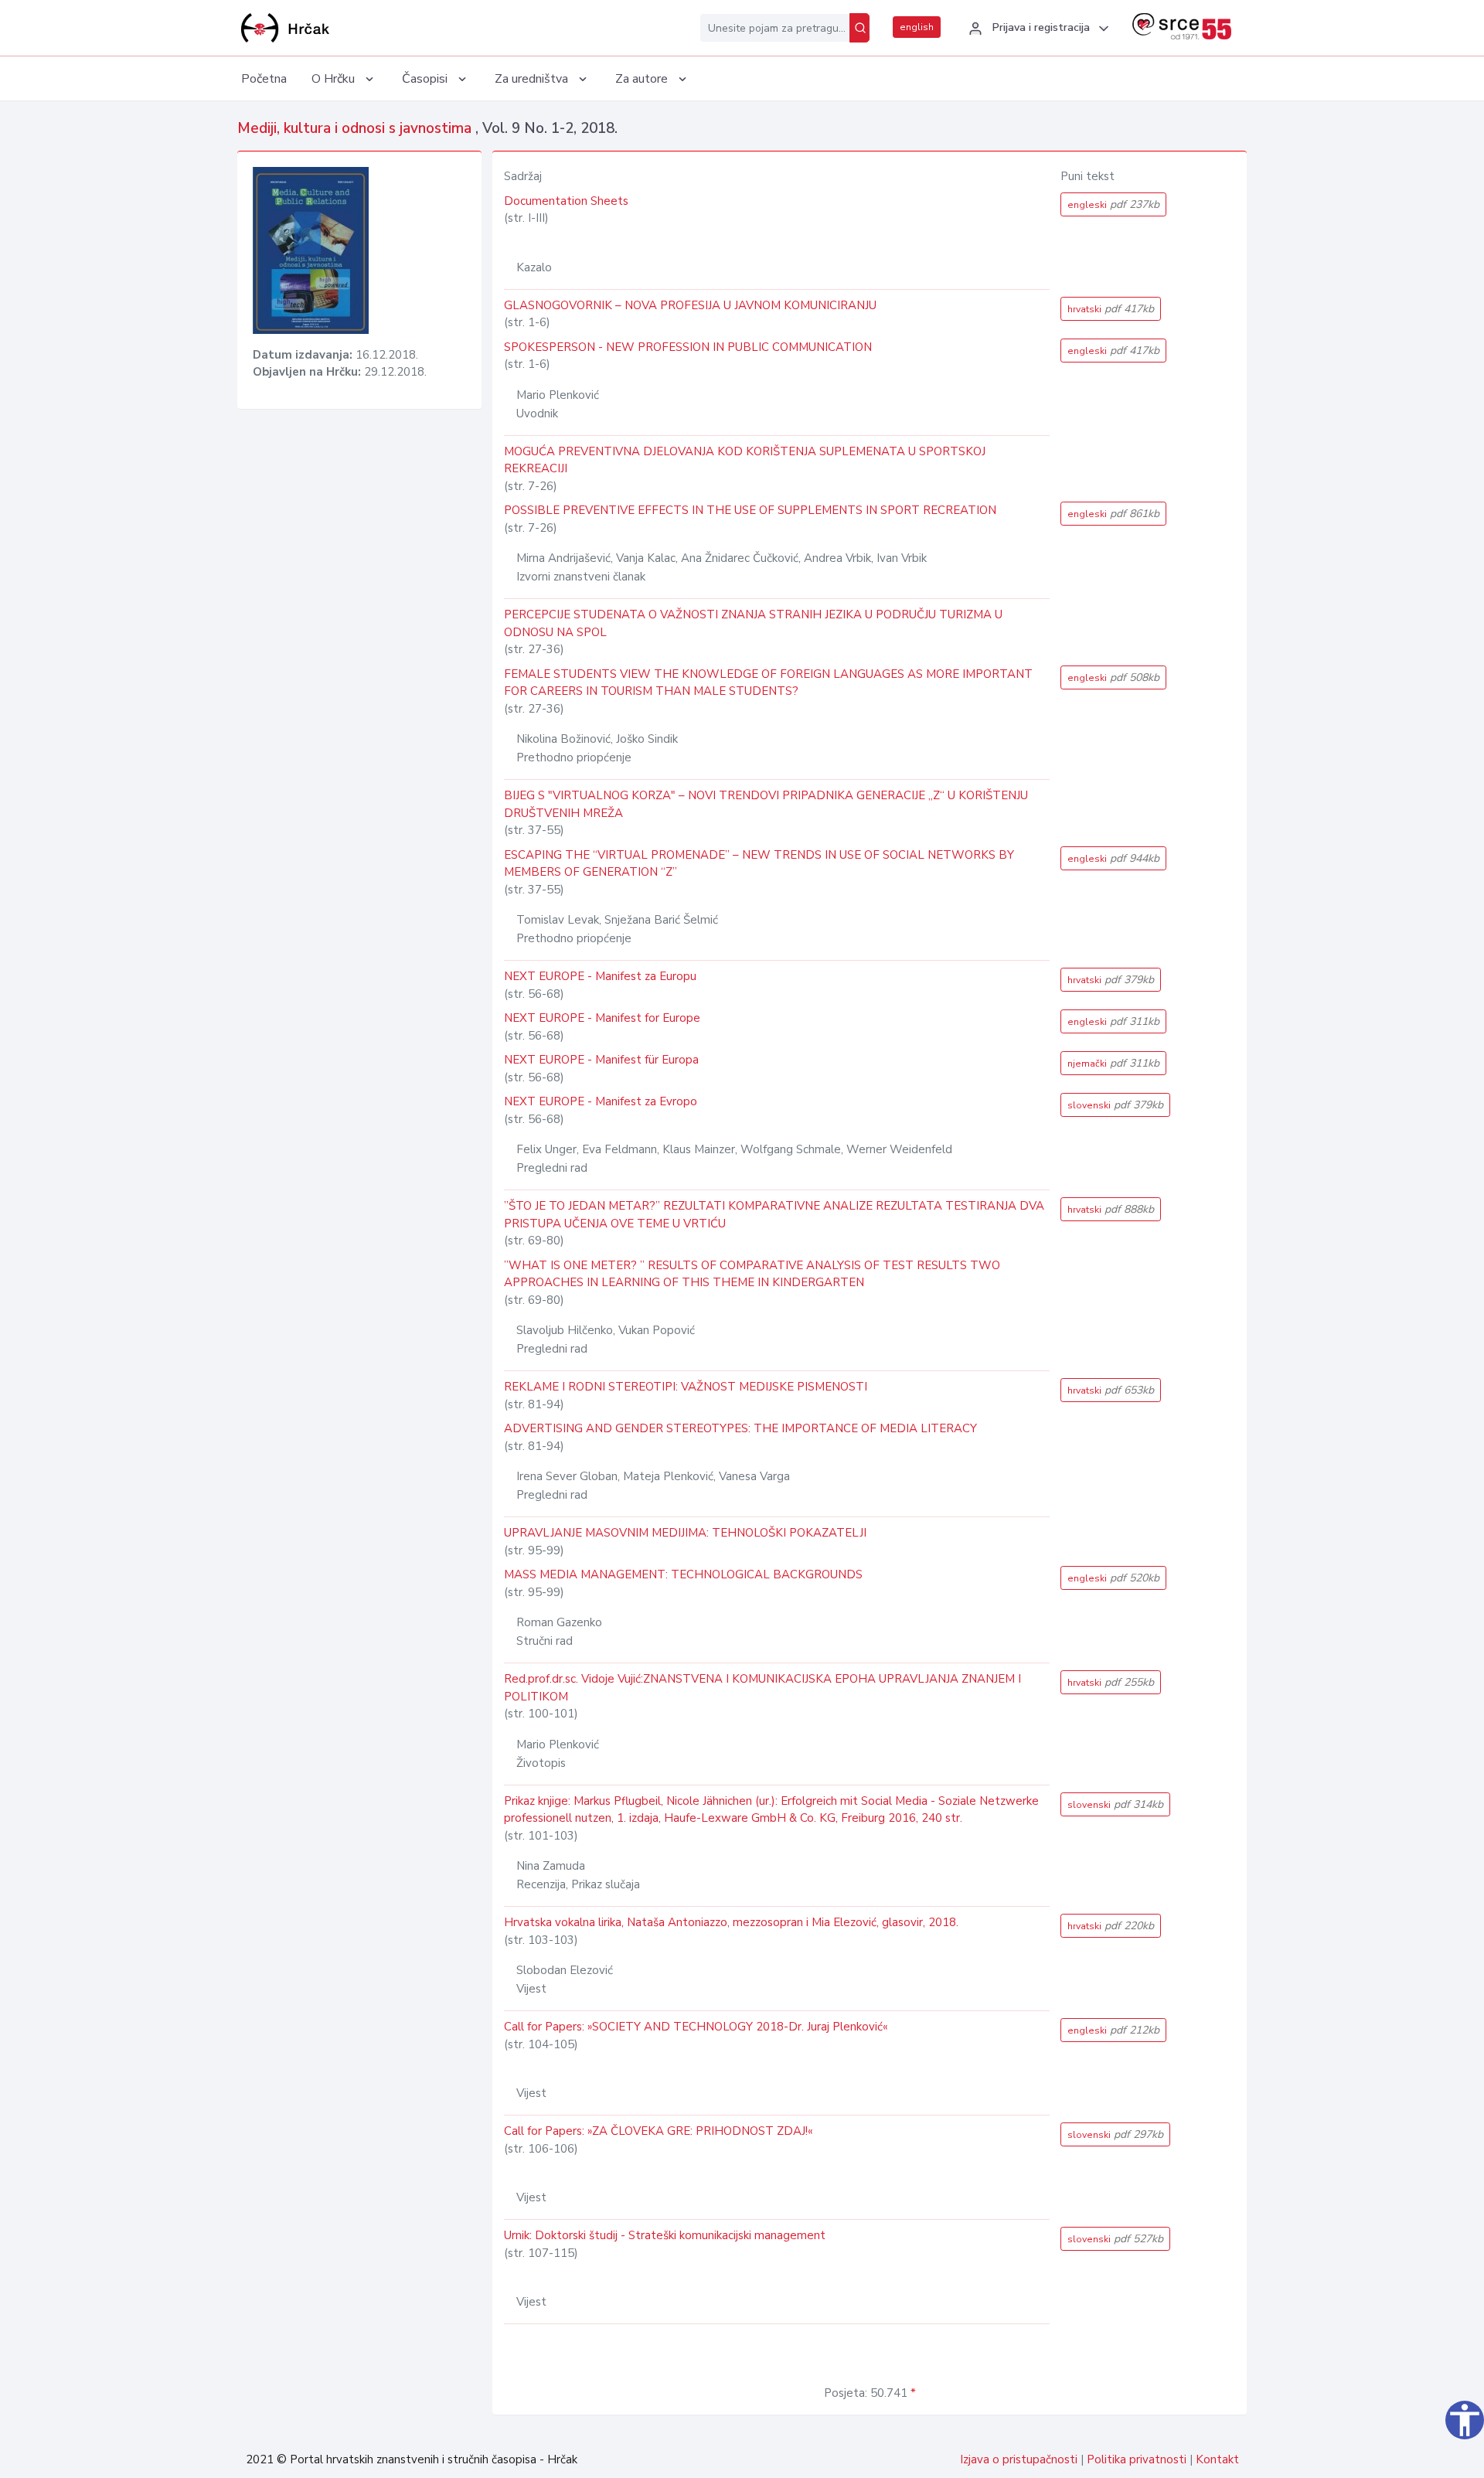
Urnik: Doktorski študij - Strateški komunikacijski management (665, 2235)
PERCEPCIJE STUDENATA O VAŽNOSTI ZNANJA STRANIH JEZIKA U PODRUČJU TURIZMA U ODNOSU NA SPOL (753, 623)
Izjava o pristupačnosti (1019, 2459)
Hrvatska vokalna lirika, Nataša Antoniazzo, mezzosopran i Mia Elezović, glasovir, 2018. (731, 1922)
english (917, 27)
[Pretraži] (859, 28)
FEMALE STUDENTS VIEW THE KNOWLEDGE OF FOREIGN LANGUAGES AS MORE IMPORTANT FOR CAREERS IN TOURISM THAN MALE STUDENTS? (768, 683)
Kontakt (1217, 2459)
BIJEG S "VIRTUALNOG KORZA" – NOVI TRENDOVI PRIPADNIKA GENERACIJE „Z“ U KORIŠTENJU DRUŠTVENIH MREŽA (766, 804)
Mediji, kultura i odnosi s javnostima (356, 128)
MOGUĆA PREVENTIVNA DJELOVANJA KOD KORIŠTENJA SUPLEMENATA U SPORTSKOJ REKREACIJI (745, 460)
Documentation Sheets (566, 201)
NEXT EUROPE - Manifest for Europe (602, 1018)
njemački (1113, 1063)
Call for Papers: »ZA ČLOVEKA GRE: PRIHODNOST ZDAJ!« (658, 2131)
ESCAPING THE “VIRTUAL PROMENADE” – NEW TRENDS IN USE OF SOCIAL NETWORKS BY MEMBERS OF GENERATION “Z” (759, 864)
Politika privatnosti (1137, 2459)
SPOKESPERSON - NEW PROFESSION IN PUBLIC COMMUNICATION (688, 347)
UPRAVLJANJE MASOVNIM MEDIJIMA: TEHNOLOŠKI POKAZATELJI (685, 1533)
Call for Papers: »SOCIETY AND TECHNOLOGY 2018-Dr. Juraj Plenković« (696, 2027)
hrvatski (1111, 309)
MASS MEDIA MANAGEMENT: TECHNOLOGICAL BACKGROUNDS (683, 1574)
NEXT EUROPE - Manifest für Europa (601, 1060)
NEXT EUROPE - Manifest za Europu (600, 976)
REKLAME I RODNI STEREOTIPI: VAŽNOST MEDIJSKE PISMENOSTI (686, 1387)
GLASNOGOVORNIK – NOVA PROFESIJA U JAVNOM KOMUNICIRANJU (690, 305)
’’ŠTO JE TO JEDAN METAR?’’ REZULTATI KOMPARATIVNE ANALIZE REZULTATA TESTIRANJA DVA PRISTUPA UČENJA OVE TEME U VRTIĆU (774, 1215)
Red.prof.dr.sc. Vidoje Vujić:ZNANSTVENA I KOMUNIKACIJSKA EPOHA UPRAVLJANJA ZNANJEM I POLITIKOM (762, 1688)
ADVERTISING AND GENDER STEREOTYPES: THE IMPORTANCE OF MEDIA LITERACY (740, 1428)
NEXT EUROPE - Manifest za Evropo (601, 1101)
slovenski (1115, 1105)
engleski (1113, 204)
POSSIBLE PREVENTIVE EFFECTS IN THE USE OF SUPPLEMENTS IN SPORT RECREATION (750, 510)
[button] (1036, 29)
